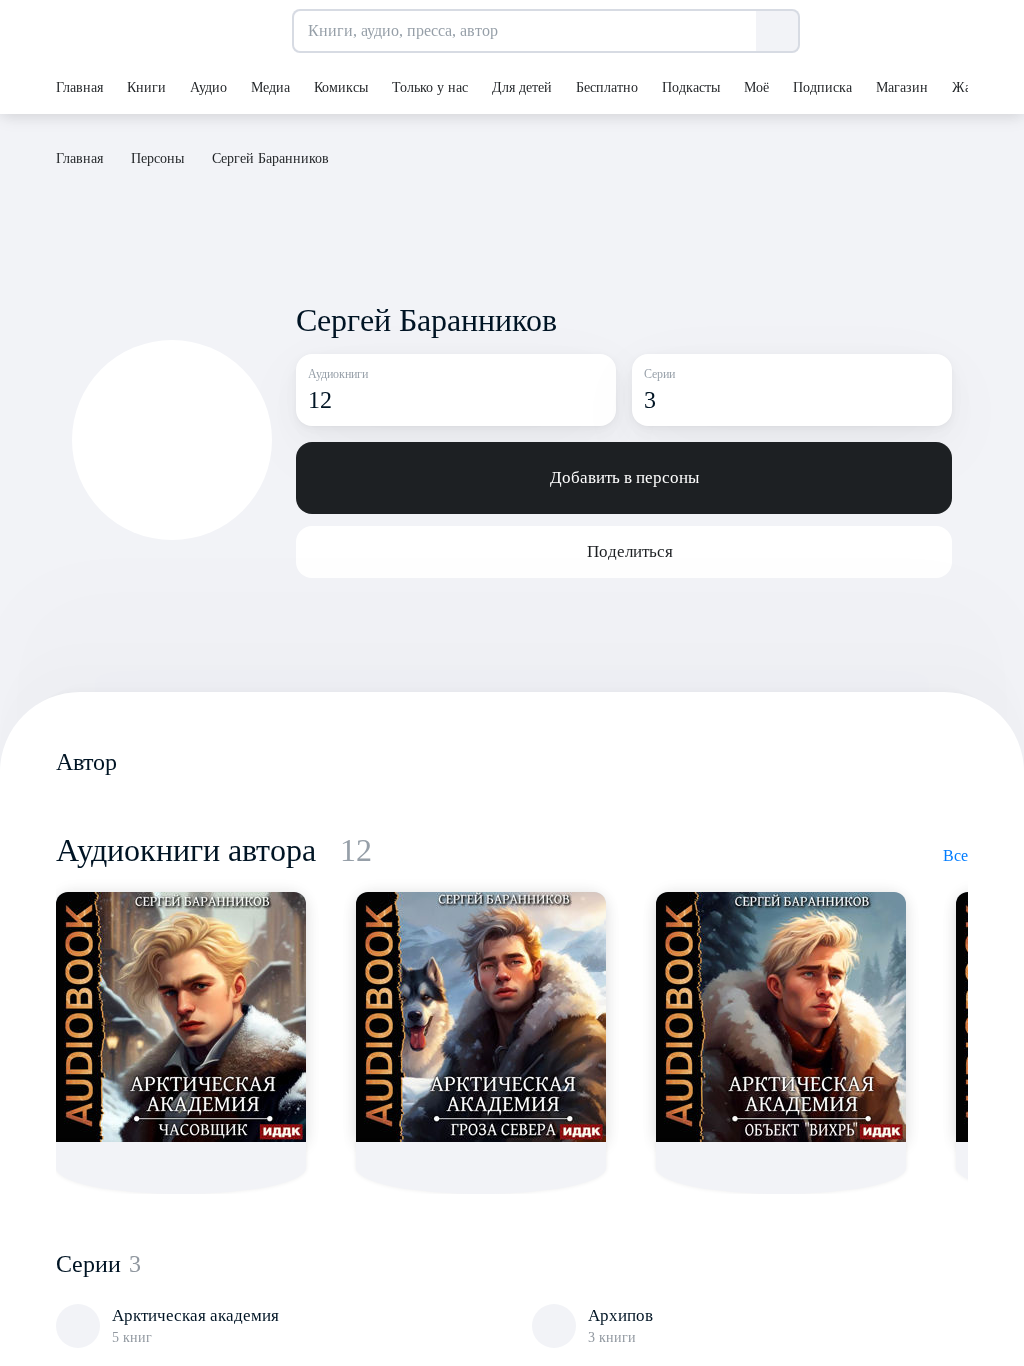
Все (955, 855)
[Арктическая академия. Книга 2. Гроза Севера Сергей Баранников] (481, 1017)
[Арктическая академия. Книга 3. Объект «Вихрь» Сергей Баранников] (781, 1017)
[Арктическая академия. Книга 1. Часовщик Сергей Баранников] (181, 1017)
